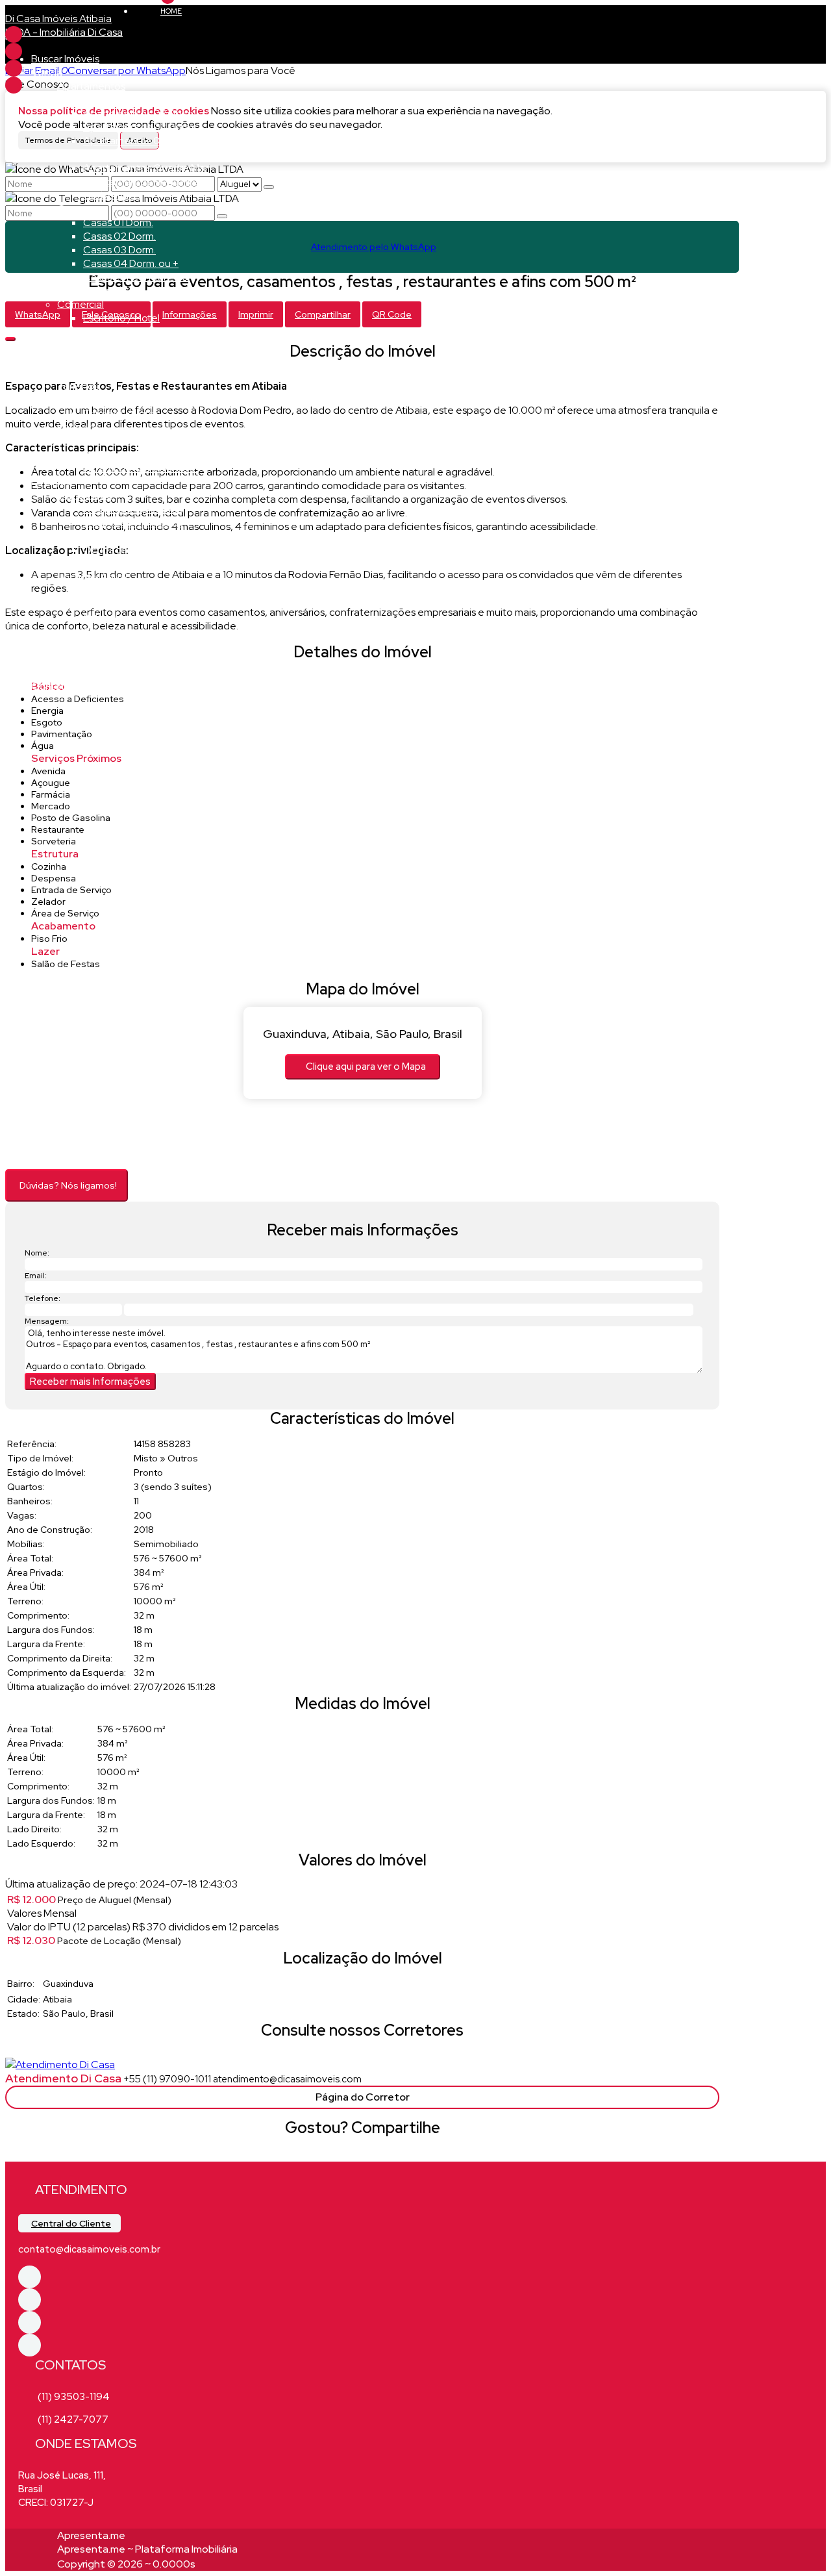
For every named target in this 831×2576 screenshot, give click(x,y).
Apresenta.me (91, 2535)
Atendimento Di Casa (63, 2078)
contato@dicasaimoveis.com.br (89, 2249)
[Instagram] (14, 68)
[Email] (14, 51)
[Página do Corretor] (60, 2065)
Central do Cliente (71, 2223)
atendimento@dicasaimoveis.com (287, 2079)
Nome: (37, 1253)
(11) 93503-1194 (74, 2397)
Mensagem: (47, 1321)
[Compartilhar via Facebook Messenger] (376, 2153)
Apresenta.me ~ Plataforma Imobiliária (147, 2549)
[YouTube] (14, 85)
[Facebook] (14, 34)
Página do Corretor (363, 2097)
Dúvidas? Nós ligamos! (68, 1185)
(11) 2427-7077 (73, 2419)
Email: (36, 1276)
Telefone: (43, 1298)
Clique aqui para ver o (366, 1067)
